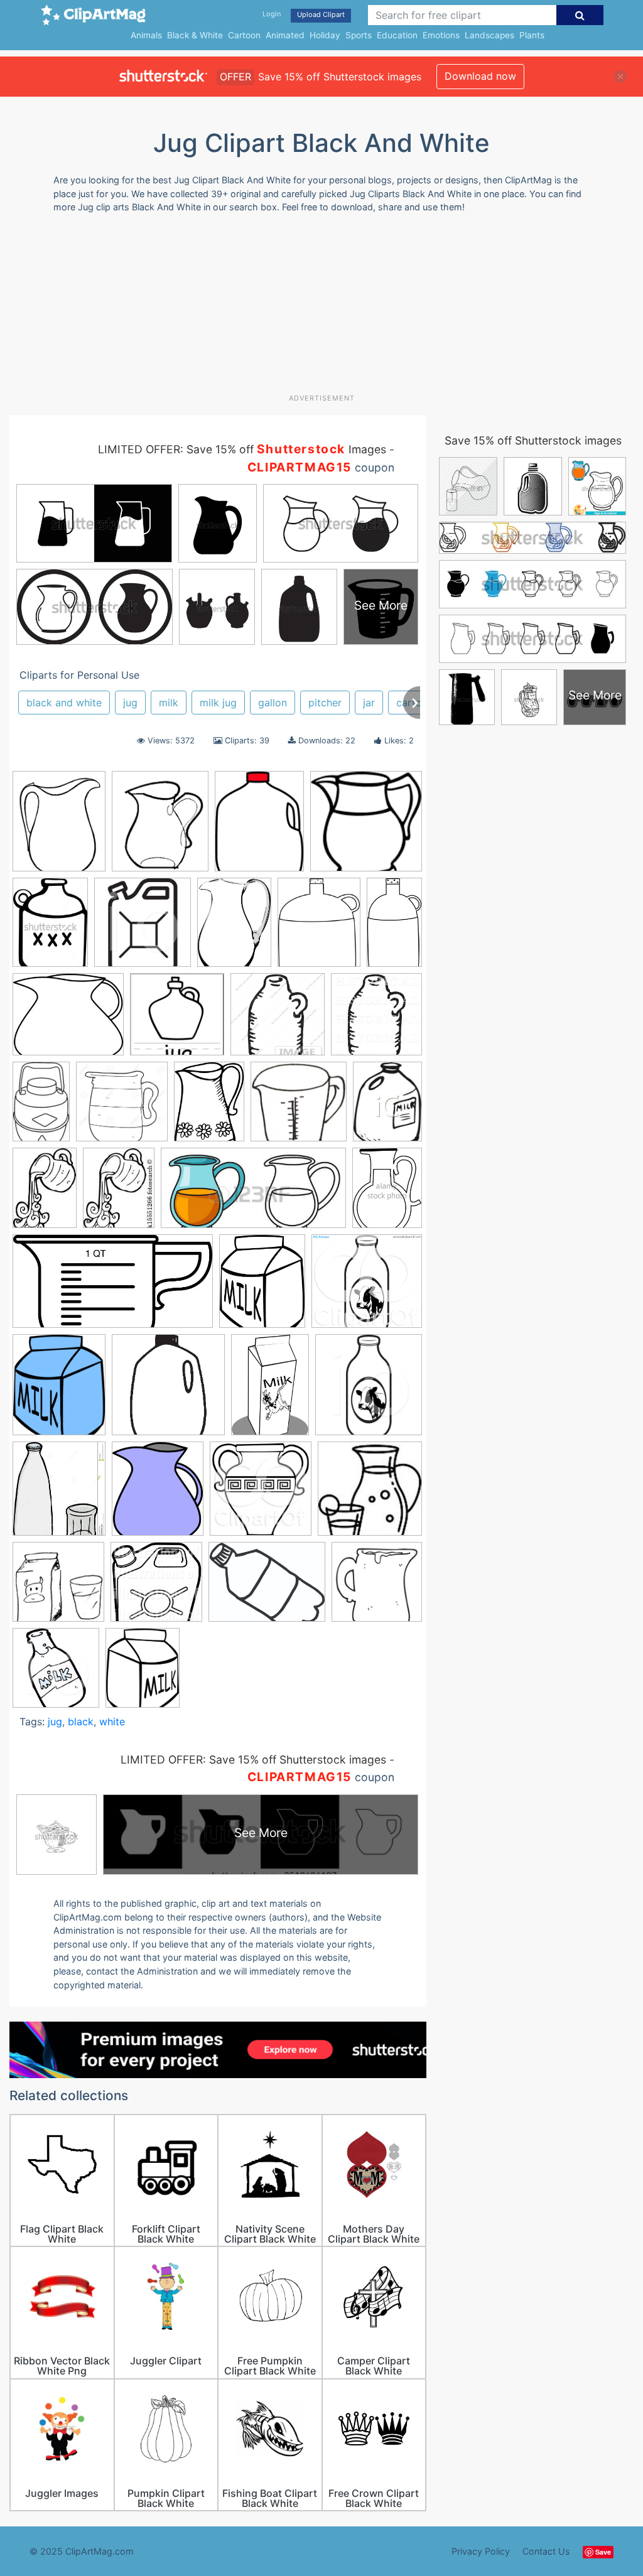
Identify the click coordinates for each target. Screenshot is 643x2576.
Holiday (325, 35)
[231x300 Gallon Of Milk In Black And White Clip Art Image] (387, 1106)
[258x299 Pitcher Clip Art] (158, 1495)
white (112, 1722)
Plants (532, 35)
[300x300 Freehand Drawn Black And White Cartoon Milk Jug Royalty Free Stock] (377, 1587)
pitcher (325, 703)
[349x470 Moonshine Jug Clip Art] (50, 928)
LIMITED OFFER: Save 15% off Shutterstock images (253, 1760)
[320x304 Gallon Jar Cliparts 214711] (299, 1107)
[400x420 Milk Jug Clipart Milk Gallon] (369, 1390)
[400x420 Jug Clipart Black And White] (56, 1673)
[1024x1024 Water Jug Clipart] (156, 1588)
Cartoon (244, 35)
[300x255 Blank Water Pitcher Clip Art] (68, 1021)
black (81, 1722)
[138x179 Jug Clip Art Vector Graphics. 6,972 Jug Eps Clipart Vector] (119, 1194)
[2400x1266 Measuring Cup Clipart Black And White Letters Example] (113, 1287)
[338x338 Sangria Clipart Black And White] (370, 1494)
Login (272, 14)
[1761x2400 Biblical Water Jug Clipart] (234, 928)
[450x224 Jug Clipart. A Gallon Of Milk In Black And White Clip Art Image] (253, 1194)
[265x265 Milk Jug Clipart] (168, 1391)
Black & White (195, 35)
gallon (273, 703)
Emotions (441, 35)
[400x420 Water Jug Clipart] (143, 929)
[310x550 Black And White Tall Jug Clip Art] (394, 926)
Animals (146, 35)
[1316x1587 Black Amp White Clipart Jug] (59, 827)
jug (130, 703)
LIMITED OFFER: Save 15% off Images (242, 449)
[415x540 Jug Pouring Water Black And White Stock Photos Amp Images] (387, 1193)
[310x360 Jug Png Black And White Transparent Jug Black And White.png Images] (160, 827)
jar (369, 703)
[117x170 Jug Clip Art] (45, 1194)
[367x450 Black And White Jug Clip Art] (319, 928)
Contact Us (546, 2551)
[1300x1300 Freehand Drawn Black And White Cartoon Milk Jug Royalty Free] (122, 1107)
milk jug (218, 703)
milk (169, 703)
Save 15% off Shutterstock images (533, 440)
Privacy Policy (481, 2551)
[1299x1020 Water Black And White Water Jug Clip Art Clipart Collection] (267, 1588)
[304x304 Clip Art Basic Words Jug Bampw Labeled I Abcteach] (177, 1020)
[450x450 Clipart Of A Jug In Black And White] (278, 1020)
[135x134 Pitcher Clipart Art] (366, 827)
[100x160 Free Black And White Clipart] (41, 1107)
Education (397, 35)
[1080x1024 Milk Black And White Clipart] (367, 1287)
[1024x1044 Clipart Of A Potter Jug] (376, 1020)
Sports (359, 35)
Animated (285, 35)
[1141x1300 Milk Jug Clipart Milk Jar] (59, 1494)
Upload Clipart (321, 14)
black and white (64, 703)
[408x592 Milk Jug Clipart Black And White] (270, 1390)
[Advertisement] (314, 308)
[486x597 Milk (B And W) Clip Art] (262, 1287)
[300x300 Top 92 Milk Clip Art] (58, 1588)
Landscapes (489, 35)
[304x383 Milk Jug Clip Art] (259, 827)
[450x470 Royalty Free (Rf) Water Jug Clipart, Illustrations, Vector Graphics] (261, 1495)
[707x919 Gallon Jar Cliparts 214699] (209, 1107)
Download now (480, 76)
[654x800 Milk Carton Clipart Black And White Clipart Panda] (59, 1391)
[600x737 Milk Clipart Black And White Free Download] (143, 1673)
